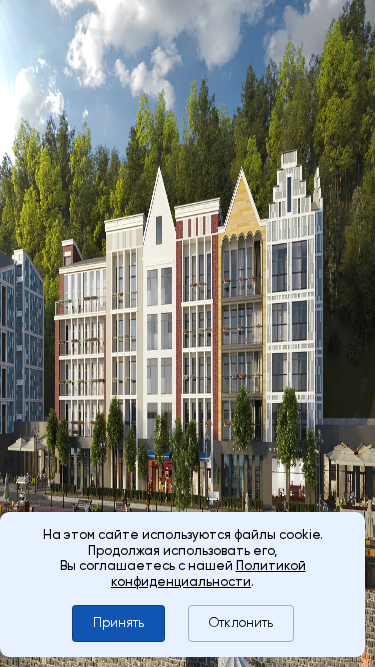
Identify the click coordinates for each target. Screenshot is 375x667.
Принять (118, 622)
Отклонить (241, 622)
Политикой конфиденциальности (208, 573)
